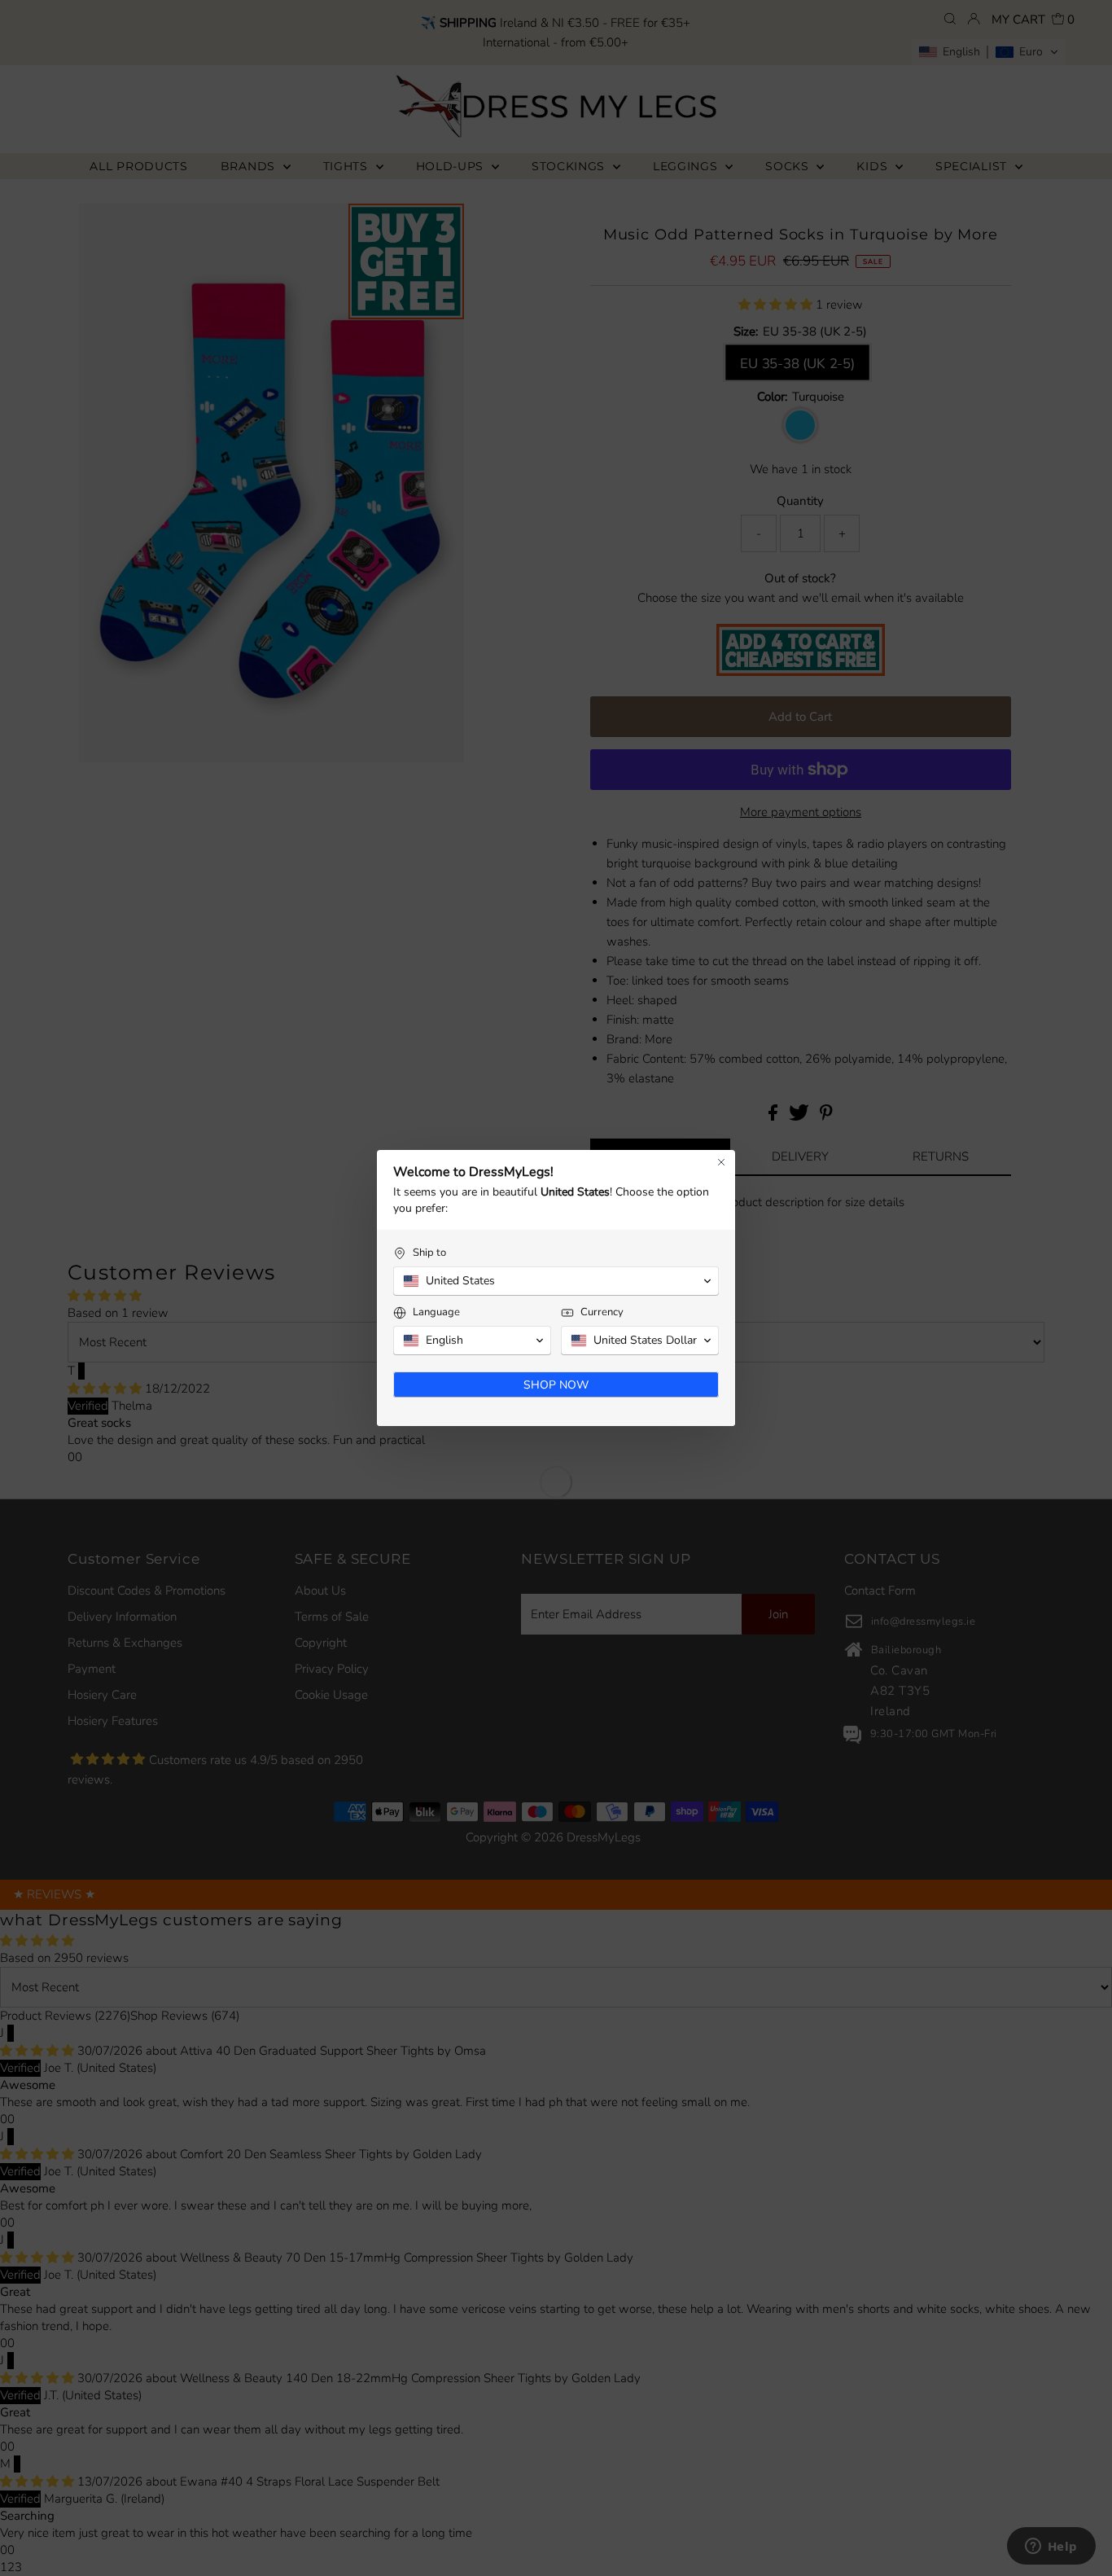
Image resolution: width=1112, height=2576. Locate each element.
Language (436, 1312)
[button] (556, 1281)
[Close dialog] (721, 1162)
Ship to (429, 1253)
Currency (602, 1312)
